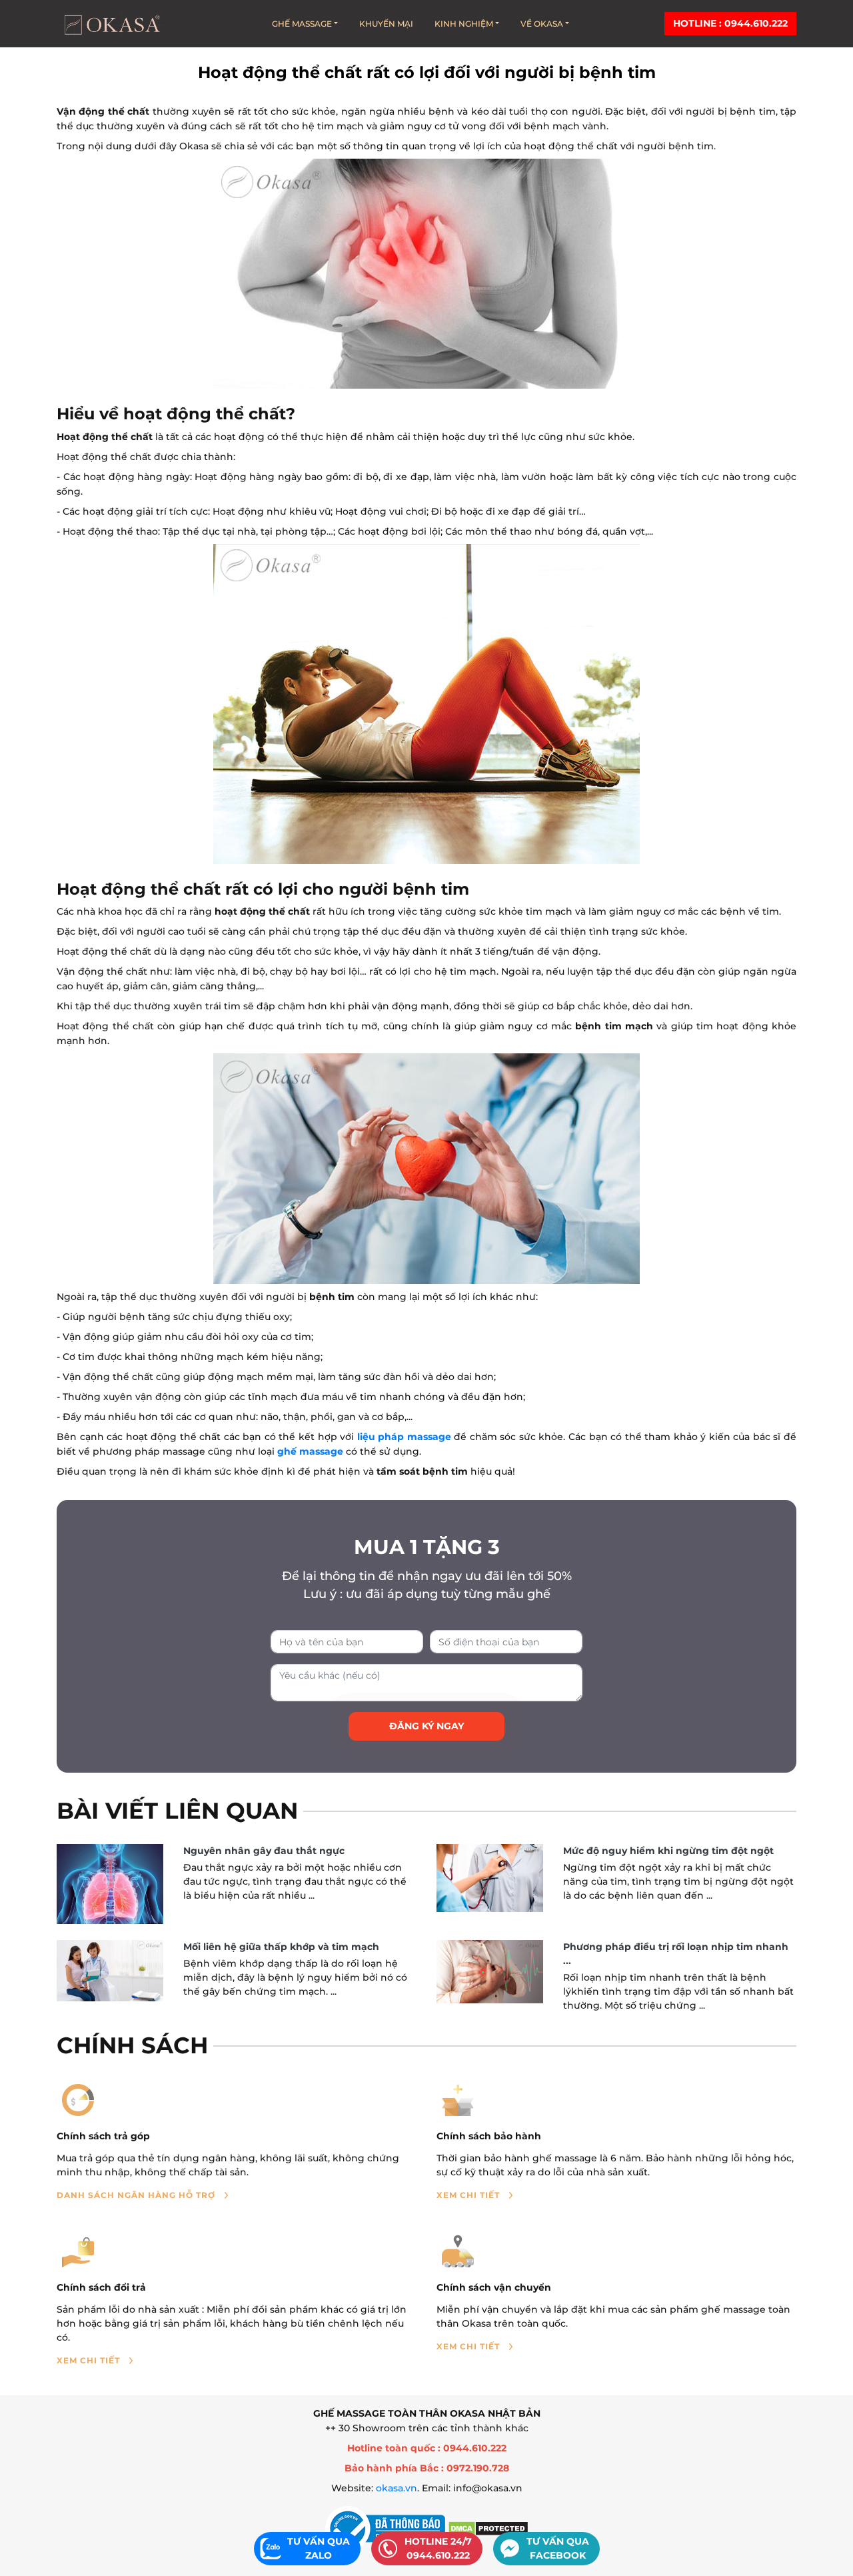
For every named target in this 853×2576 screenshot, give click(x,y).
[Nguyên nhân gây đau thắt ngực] (110, 1884)
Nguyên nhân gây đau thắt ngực (264, 1851)
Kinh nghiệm (464, 24)
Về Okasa (542, 24)
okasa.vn (397, 2488)
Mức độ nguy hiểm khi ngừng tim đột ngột (668, 1851)
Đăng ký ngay (426, 1726)
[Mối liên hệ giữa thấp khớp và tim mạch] (110, 1970)
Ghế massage (302, 24)
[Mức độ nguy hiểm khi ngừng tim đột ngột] (490, 1878)
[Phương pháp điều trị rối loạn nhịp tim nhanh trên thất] (490, 1972)
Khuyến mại (386, 24)
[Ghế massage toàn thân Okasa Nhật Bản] (111, 24)
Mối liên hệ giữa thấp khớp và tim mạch (281, 1947)
